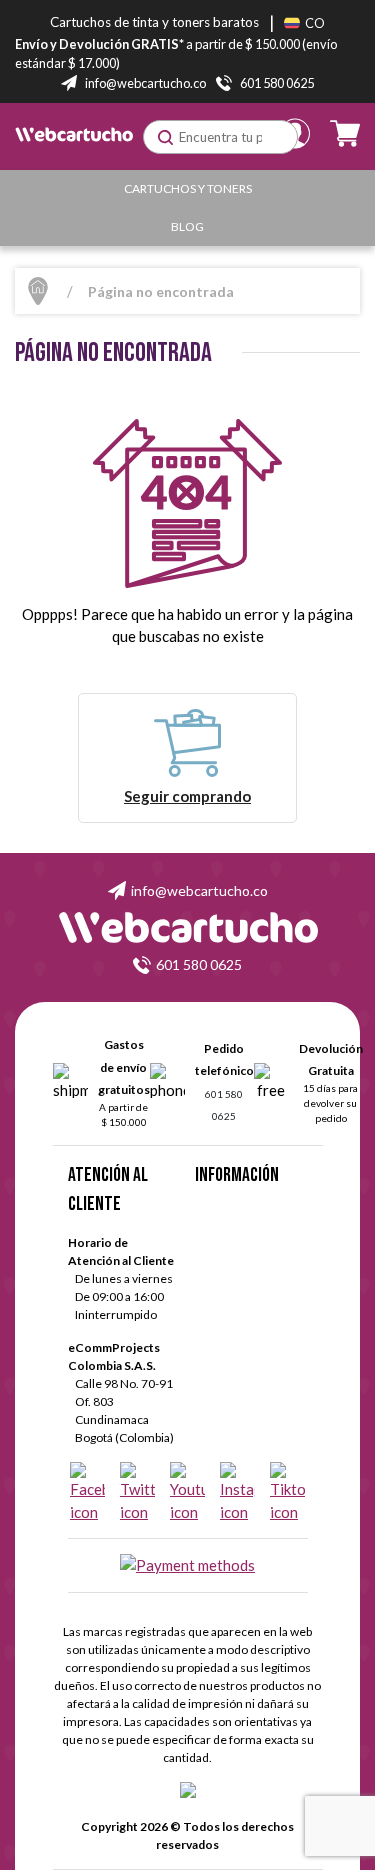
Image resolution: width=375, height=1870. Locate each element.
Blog (187, 226)
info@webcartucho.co (199, 890)
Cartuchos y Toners (188, 188)
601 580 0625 (199, 964)
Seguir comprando (187, 796)
